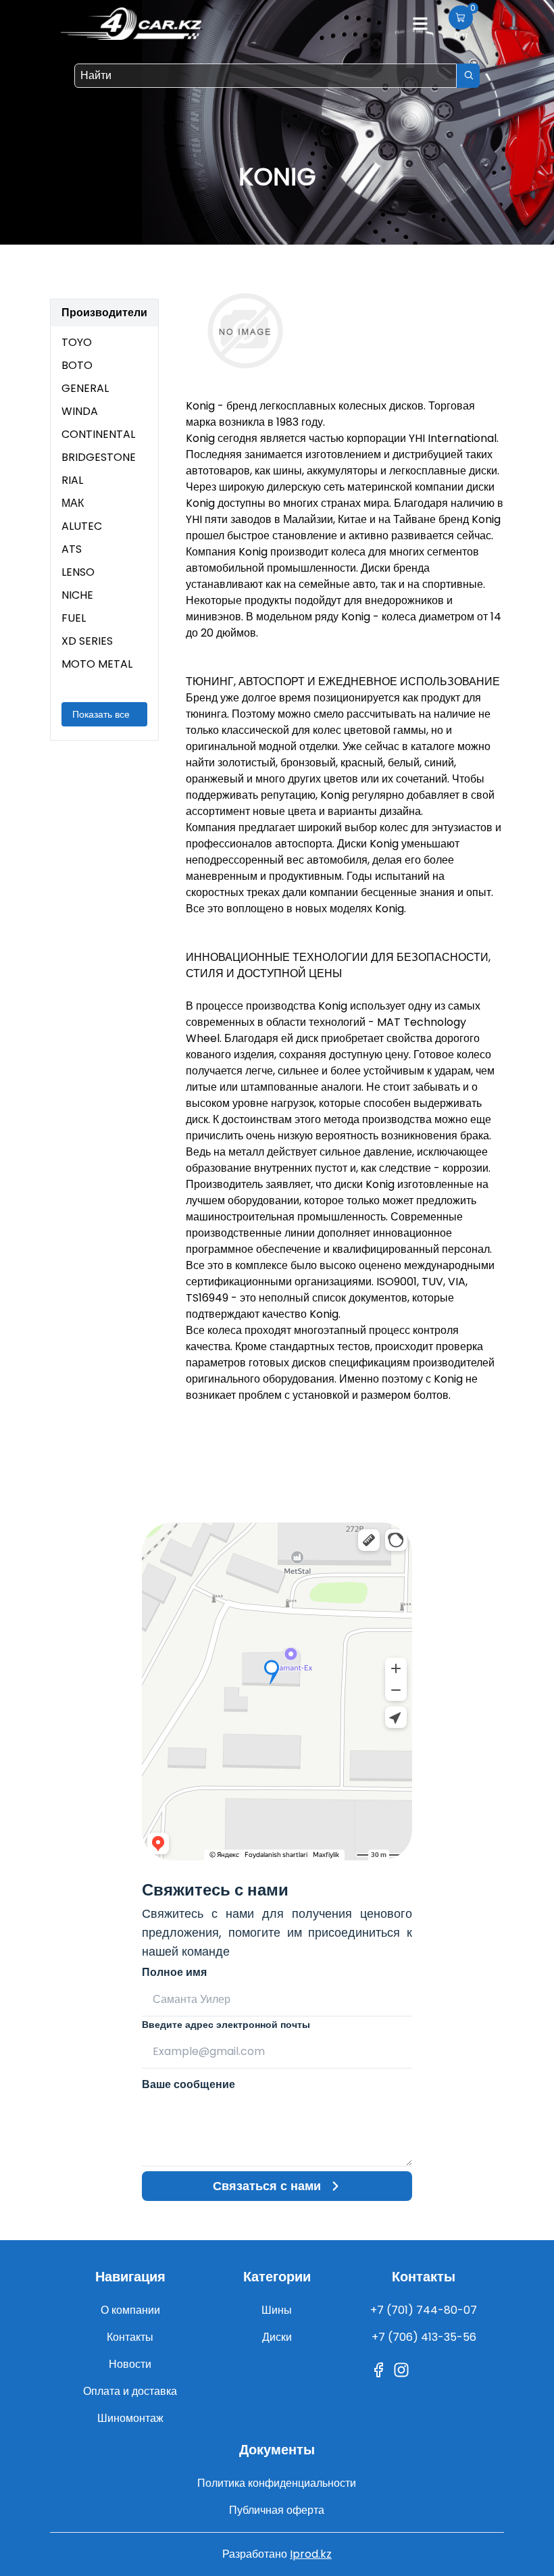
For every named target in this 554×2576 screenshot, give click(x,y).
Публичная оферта (277, 2510)
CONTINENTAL (98, 434)
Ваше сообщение (188, 2084)
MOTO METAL (97, 664)
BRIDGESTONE (99, 457)
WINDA (80, 411)
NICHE (77, 595)
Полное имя (174, 1972)
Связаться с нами (267, 2186)
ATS (72, 549)
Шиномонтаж (130, 2418)
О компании (130, 2310)
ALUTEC (82, 526)
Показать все (101, 714)
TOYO (77, 342)
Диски (277, 2337)
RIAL (72, 480)
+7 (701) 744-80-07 (424, 2310)
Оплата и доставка (130, 2391)
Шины (277, 2310)
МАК (73, 503)
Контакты (130, 2337)
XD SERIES (87, 641)
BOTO (77, 365)
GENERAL (85, 388)
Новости (130, 2364)
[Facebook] (378, 2370)
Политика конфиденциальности (277, 2483)
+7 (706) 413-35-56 (424, 2337)
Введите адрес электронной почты (226, 2025)
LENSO (78, 572)
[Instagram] (401, 2370)
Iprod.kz (311, 2554)
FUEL (74, 618)
